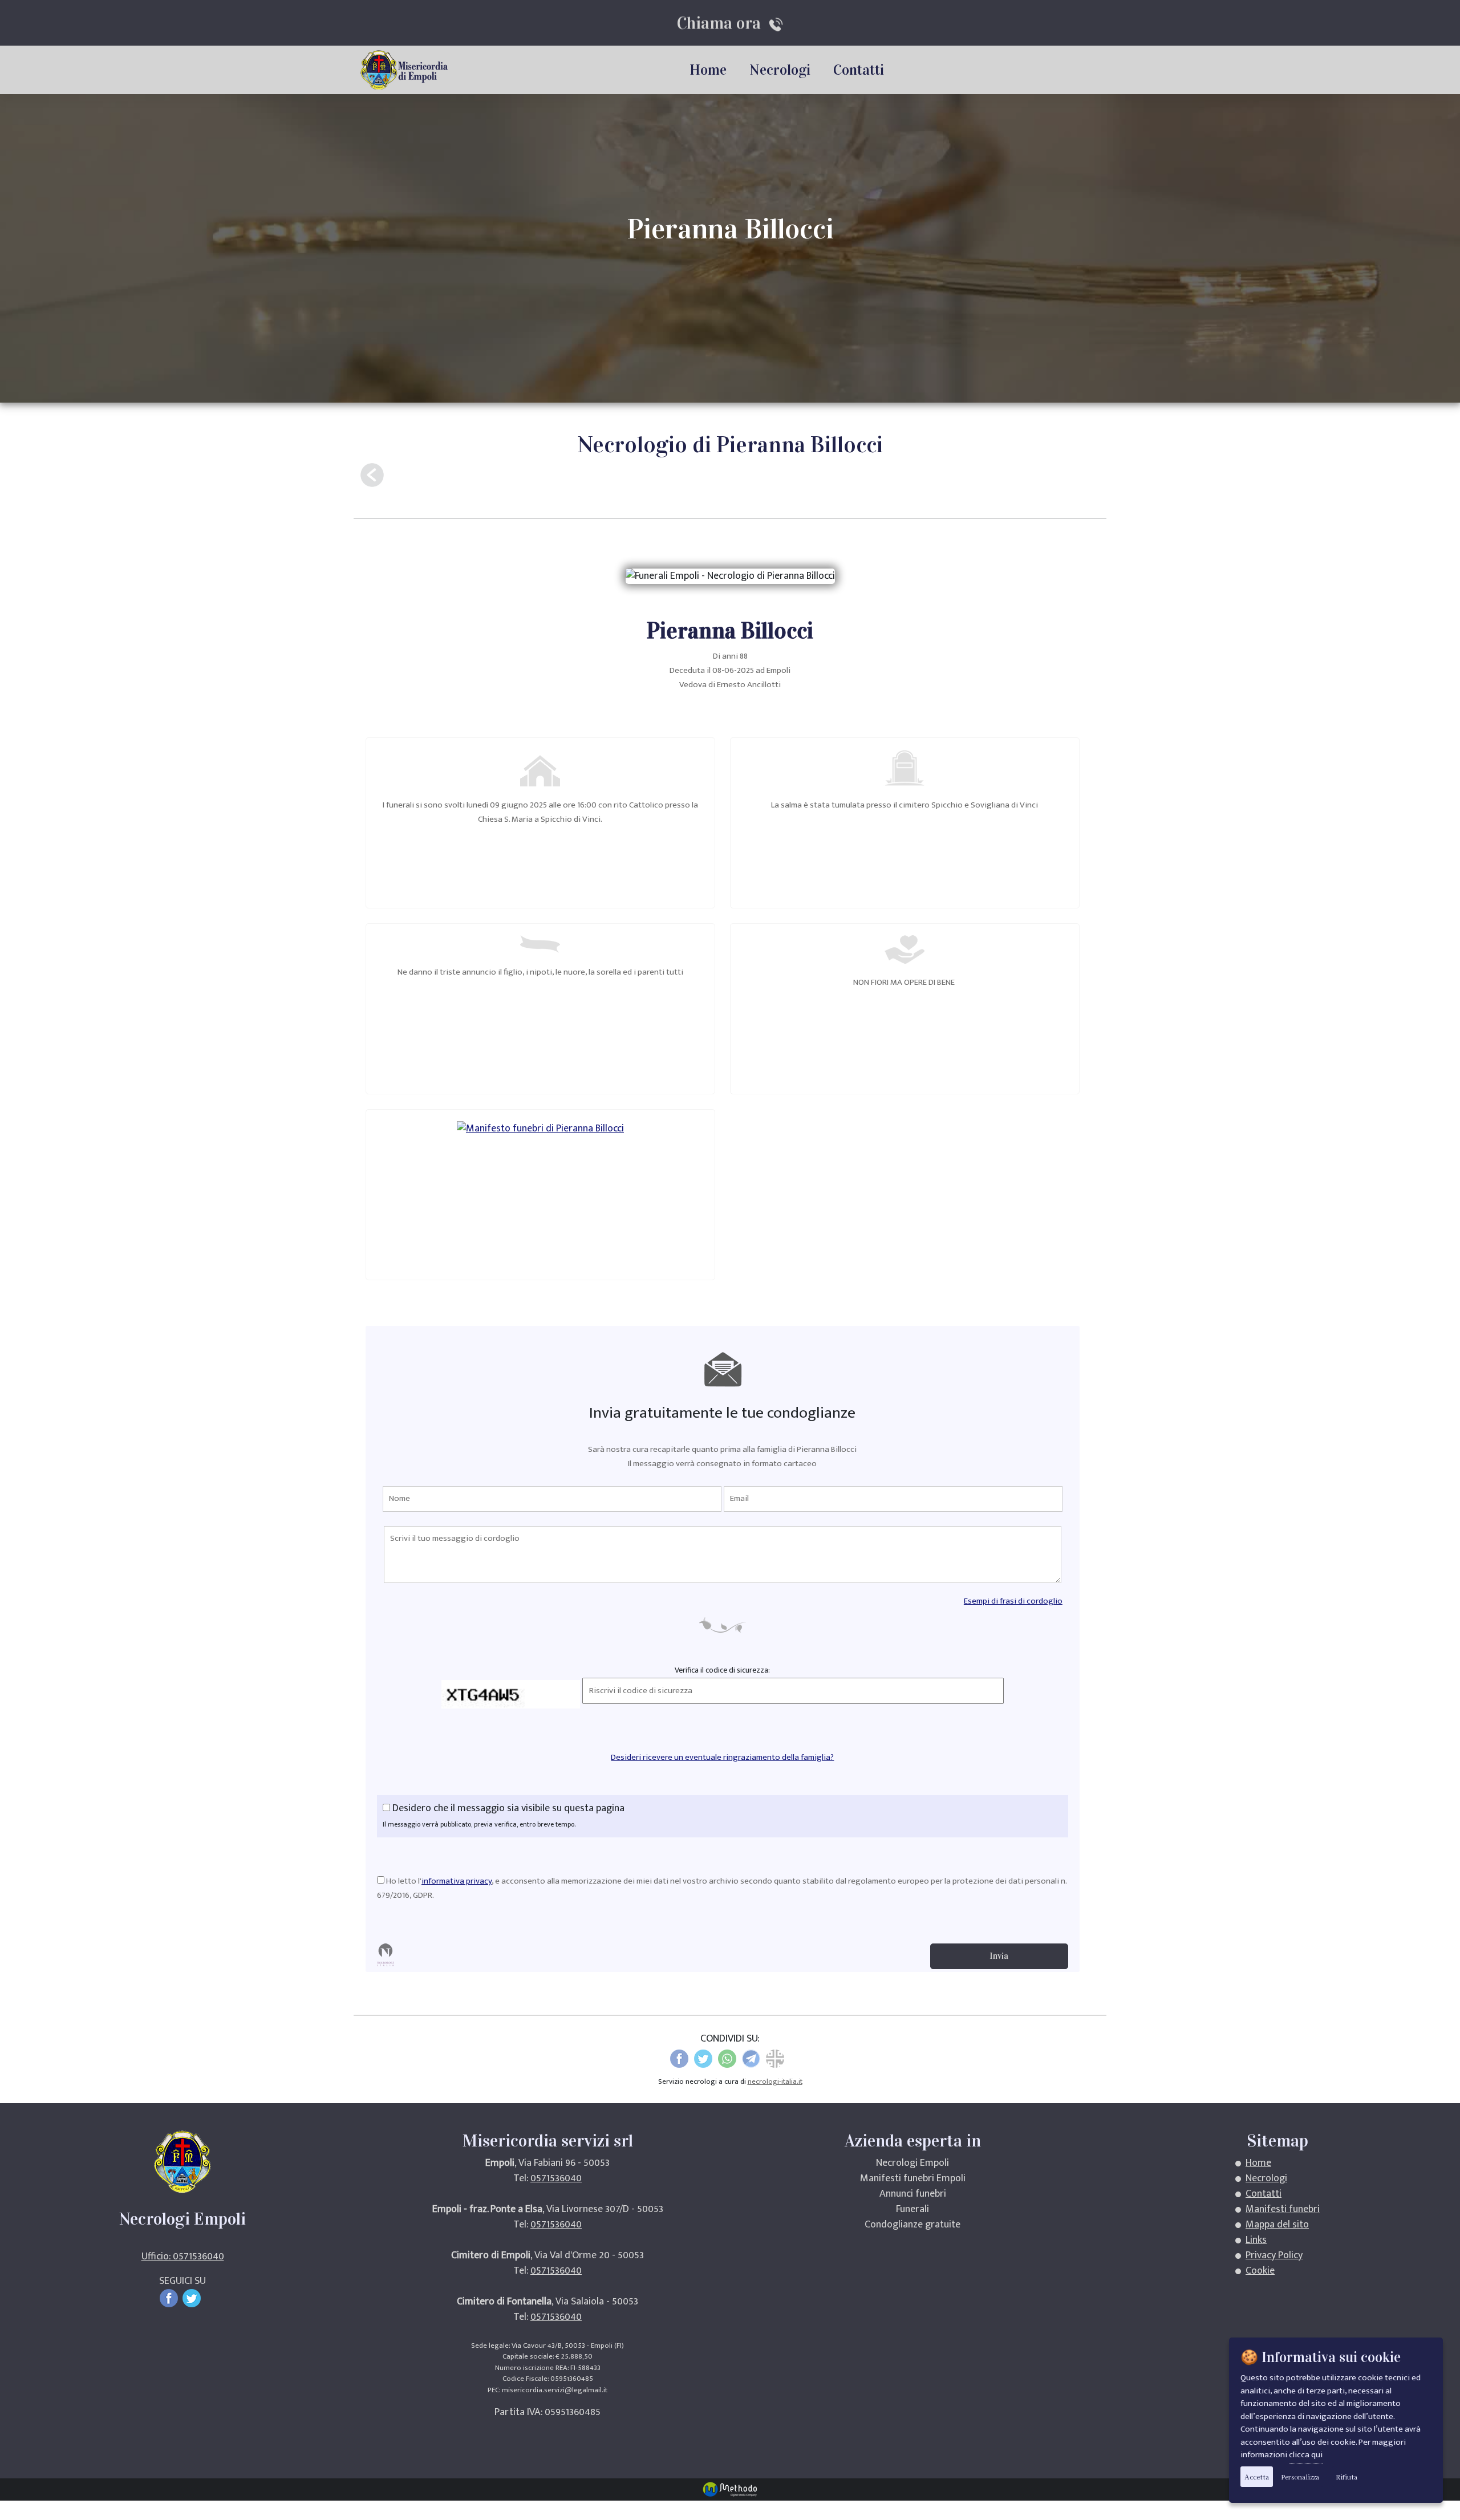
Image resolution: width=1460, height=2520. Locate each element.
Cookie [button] (1260, 2271)
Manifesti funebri (1283, 2209)
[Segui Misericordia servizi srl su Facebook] (171, 2298)
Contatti (859, 70)
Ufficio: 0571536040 (183, 2257)
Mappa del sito (1277, 2225)
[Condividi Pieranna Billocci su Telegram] (751, 2059)
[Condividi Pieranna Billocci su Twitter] (703, 2059)
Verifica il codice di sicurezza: (722, 1670)
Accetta (1257, 2477)
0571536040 (556, 2178)
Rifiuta (1347, 2477)
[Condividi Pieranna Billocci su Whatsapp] (727, 2059)
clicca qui (1306, 2455)
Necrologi (780, 70)
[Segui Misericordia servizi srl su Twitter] (194, 2298)
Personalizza (1300, 2477)
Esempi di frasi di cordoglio (1013, 1601)
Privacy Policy (1274, 2255)
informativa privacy (457, 1881)
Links (1256, 2240)
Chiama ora (723, 23)
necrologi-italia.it (775, 2081)
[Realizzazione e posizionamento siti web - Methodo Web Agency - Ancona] (730, 2489)
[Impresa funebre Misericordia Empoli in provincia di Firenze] (406, 70)
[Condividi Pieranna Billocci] (775, 2059)
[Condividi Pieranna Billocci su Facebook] (679, 2059)
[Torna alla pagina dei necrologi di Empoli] (372, 475)
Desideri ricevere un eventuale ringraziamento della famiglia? (722, 1757)
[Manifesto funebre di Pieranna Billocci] (540, 1128)
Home (708, 70)
